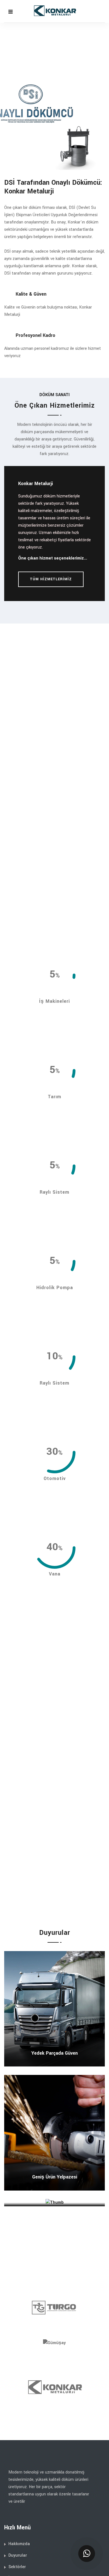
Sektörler (17, 2567)
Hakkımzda (19, 2544)
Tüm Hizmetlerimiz (51, 579)
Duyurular (18, 2555)
